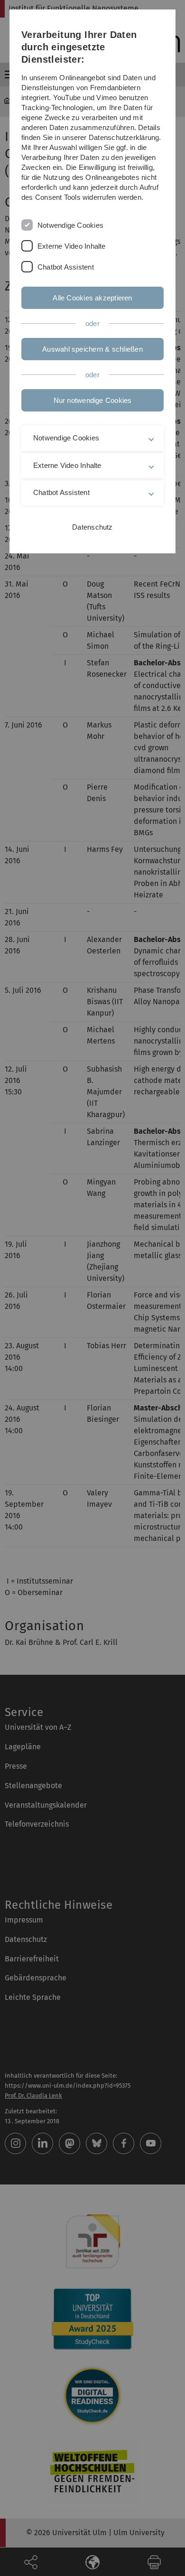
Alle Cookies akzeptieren (92, 298)
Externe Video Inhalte (72, 246)
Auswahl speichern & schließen (92, 349)
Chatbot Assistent (66, 267)
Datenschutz (92, 527)
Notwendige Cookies (70, 225)
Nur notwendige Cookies (93, 400)
